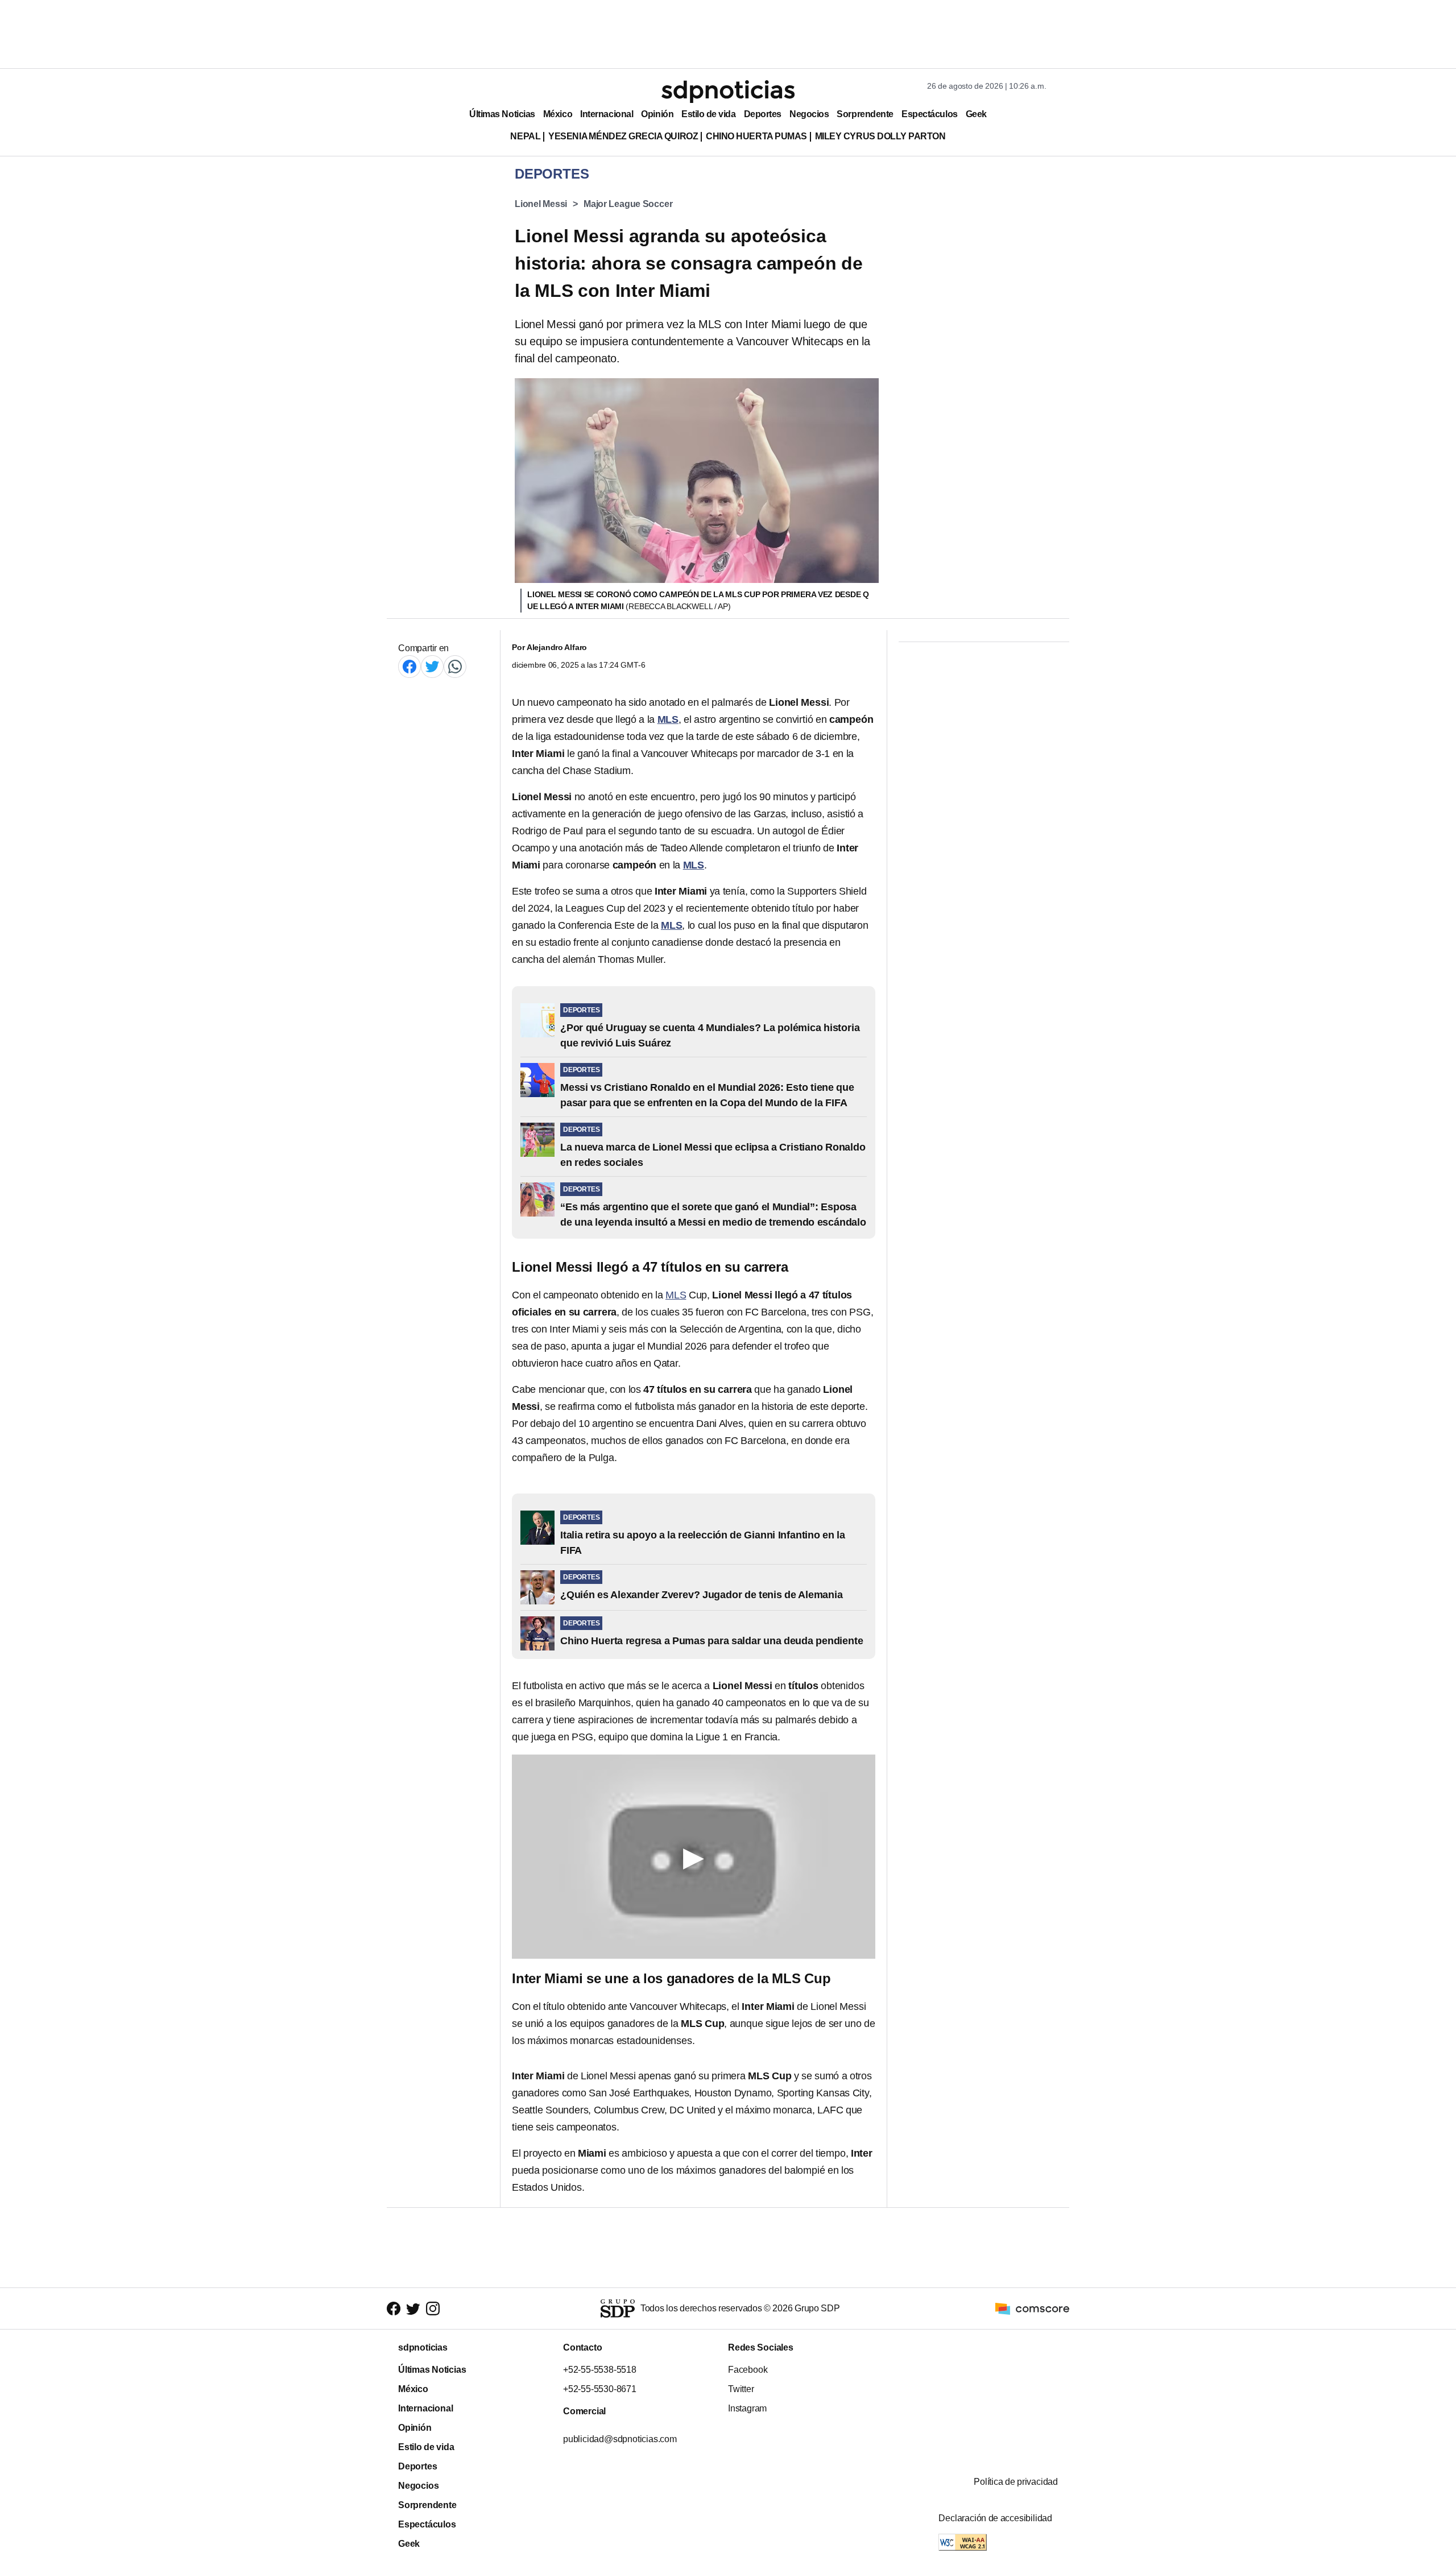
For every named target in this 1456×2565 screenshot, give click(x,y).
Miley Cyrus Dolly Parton (880, 136)
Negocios (809, 114)
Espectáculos (930, 114)
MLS (676, 1295)
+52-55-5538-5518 (600, 2370)
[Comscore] (1032, 2308)
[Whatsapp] (455, 666)
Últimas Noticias (502, 114)
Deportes (763, 114)
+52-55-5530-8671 (600, 2389)
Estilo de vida (708, 114)
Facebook (748, 2370)
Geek (976, 114)
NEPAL (525, 136)
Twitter (741, 2389)
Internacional (607, 114)
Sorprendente (865, 114)
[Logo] (728, 92)
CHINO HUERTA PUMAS (756, 136)
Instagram (747, 2408)
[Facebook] (409, 666)
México (558, 114)
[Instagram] (433, 2309)
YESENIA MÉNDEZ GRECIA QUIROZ (623, 136)
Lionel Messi (541, 204)
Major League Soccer (628, 204)
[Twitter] (432, 666)
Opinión (657, 114)
